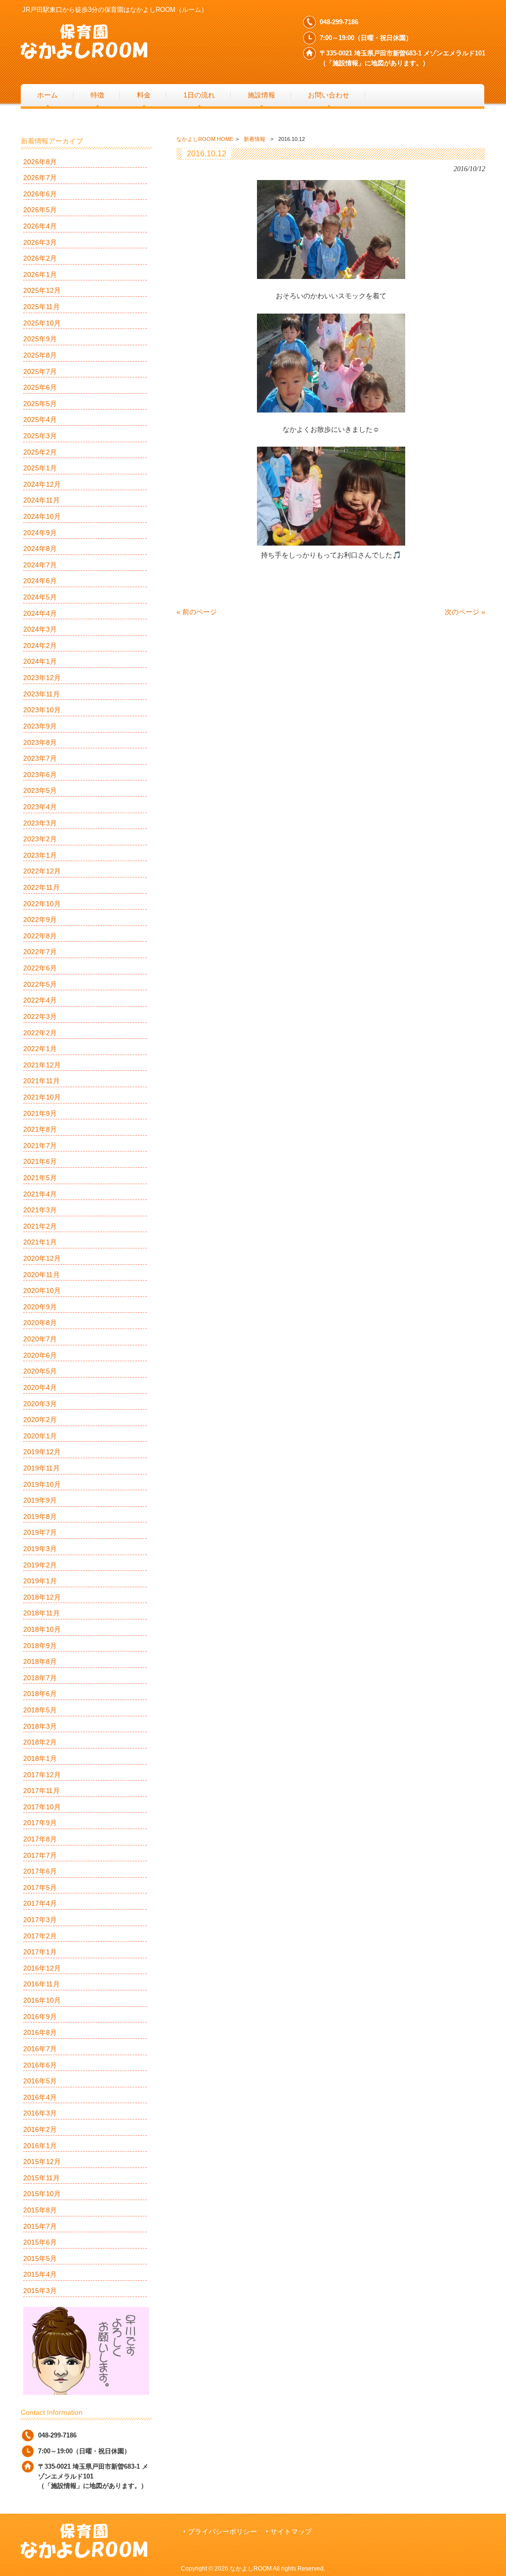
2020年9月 (40, 1307)
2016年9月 (40, 2017)
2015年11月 (42, 2178)
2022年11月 (42, 887)
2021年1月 (40, 1242)
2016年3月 (40, 2113)
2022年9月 (40, 920)
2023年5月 (40, 790)
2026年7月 (40, 178)
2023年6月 (40, 775)
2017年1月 (40, 1952)
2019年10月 (42, 1484)
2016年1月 (40, 2146)
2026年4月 (40, 226)
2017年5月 (40, 1887)
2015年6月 (40, 2242)
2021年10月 (42, 1097)
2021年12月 (42, 1065)
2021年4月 (40, 1194)
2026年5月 (40, 210)
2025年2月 (40, 452)
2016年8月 (40, 2032)
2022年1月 (40, 1049)
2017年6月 (40, 1871)
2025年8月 (40, 355)
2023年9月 (40, 726)
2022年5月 (40, 984)
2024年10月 (42, 516)
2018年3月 (40, 1726)
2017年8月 (40, 1839)
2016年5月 (40, 2081)
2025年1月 (40, 468)
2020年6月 (40, 1355)
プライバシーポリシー (222, 2532)
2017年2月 (40, 1936)
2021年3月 (40, 1210)
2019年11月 (42, 1468)
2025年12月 (42, 290)
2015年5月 (40, 2258)
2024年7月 (40, 565)
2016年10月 (42, 2000)
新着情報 (254, 139)
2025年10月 (42, 323)
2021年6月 (40, 1161)
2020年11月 (42, 1275)
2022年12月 (42, 871)
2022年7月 (40, 952)
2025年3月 (40, 436)
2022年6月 (40, 968)
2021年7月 (40, 1146)
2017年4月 (40, 1903)
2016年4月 (40, 2097)
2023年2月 (40, 839)
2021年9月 (40, 1113)
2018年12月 (42, 1597)
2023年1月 (40, 855)
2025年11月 (42, 307)
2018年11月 (42, 1613)
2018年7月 (40, 1678)
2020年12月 (42, 1258)
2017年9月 (40, 1823)
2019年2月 (40, 1565)
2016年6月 (40, 2065)
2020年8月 (40, 1323)
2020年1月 (40, 1436)
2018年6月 (40, 1694)
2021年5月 (40, 1178)
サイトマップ (291, 2532)
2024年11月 (42, 500)
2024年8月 (40, 549)
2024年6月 (40, 581)
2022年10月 (42, 904)
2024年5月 (40, 597)
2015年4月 (40, 2274)
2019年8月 (40, 1517)
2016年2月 (40, 2129)
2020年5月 (40, 1371)
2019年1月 (40, 1581)
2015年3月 (40, 2291)
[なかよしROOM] (84, 55)
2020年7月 (40, 1339)
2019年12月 (42, 1452)
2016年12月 (42, 1968)
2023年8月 (40, 742)
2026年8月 (40, 162)
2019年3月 (40, 1549)
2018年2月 (40, 1742)
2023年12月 (42, 678)
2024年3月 (40, 629)
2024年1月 (40, 661)
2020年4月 (40, 1387)
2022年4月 (40, 1000)
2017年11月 (42, 1791)
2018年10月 (42, 1629)
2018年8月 (40, 1661)
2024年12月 (42, 484)
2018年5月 (40, 1710)
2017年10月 (42, 1807)
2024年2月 (40, 645)
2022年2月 (40, 1033)
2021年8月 (40, 1129)
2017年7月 (40, 1855)
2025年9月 (40, 339)
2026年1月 (40, 275)
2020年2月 (40, 1420)
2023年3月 (40, 823)
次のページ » (465, 612)
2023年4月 (40, 807)
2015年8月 (40, 2210)
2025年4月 (40, 419)
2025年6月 (40, 387)
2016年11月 (42, 1984)
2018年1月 (40, 1758)
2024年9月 (40, 533)
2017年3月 (40, 1920)
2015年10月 (42, 2194)
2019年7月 (40, 1532)
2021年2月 (40, 1226)
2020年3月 (40, 1404)
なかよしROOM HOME (205, 139)
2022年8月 (40, 936)
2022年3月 (40, 1016)
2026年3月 (40, 242)
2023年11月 (42, 694)
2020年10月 (42, 1290)
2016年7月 (40, 2049)
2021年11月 (42, 1081)
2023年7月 (40, 758)
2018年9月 (40, 1646)
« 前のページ (197, 612)
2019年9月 (40, 1500)
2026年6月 (40, 194)
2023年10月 (42, 710)
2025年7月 (40, 371)
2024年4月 (40, 613)
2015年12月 (42, 2162)
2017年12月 (42, 1775)
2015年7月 (40, 2226)
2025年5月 (40, 404)
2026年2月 (40, 258)
